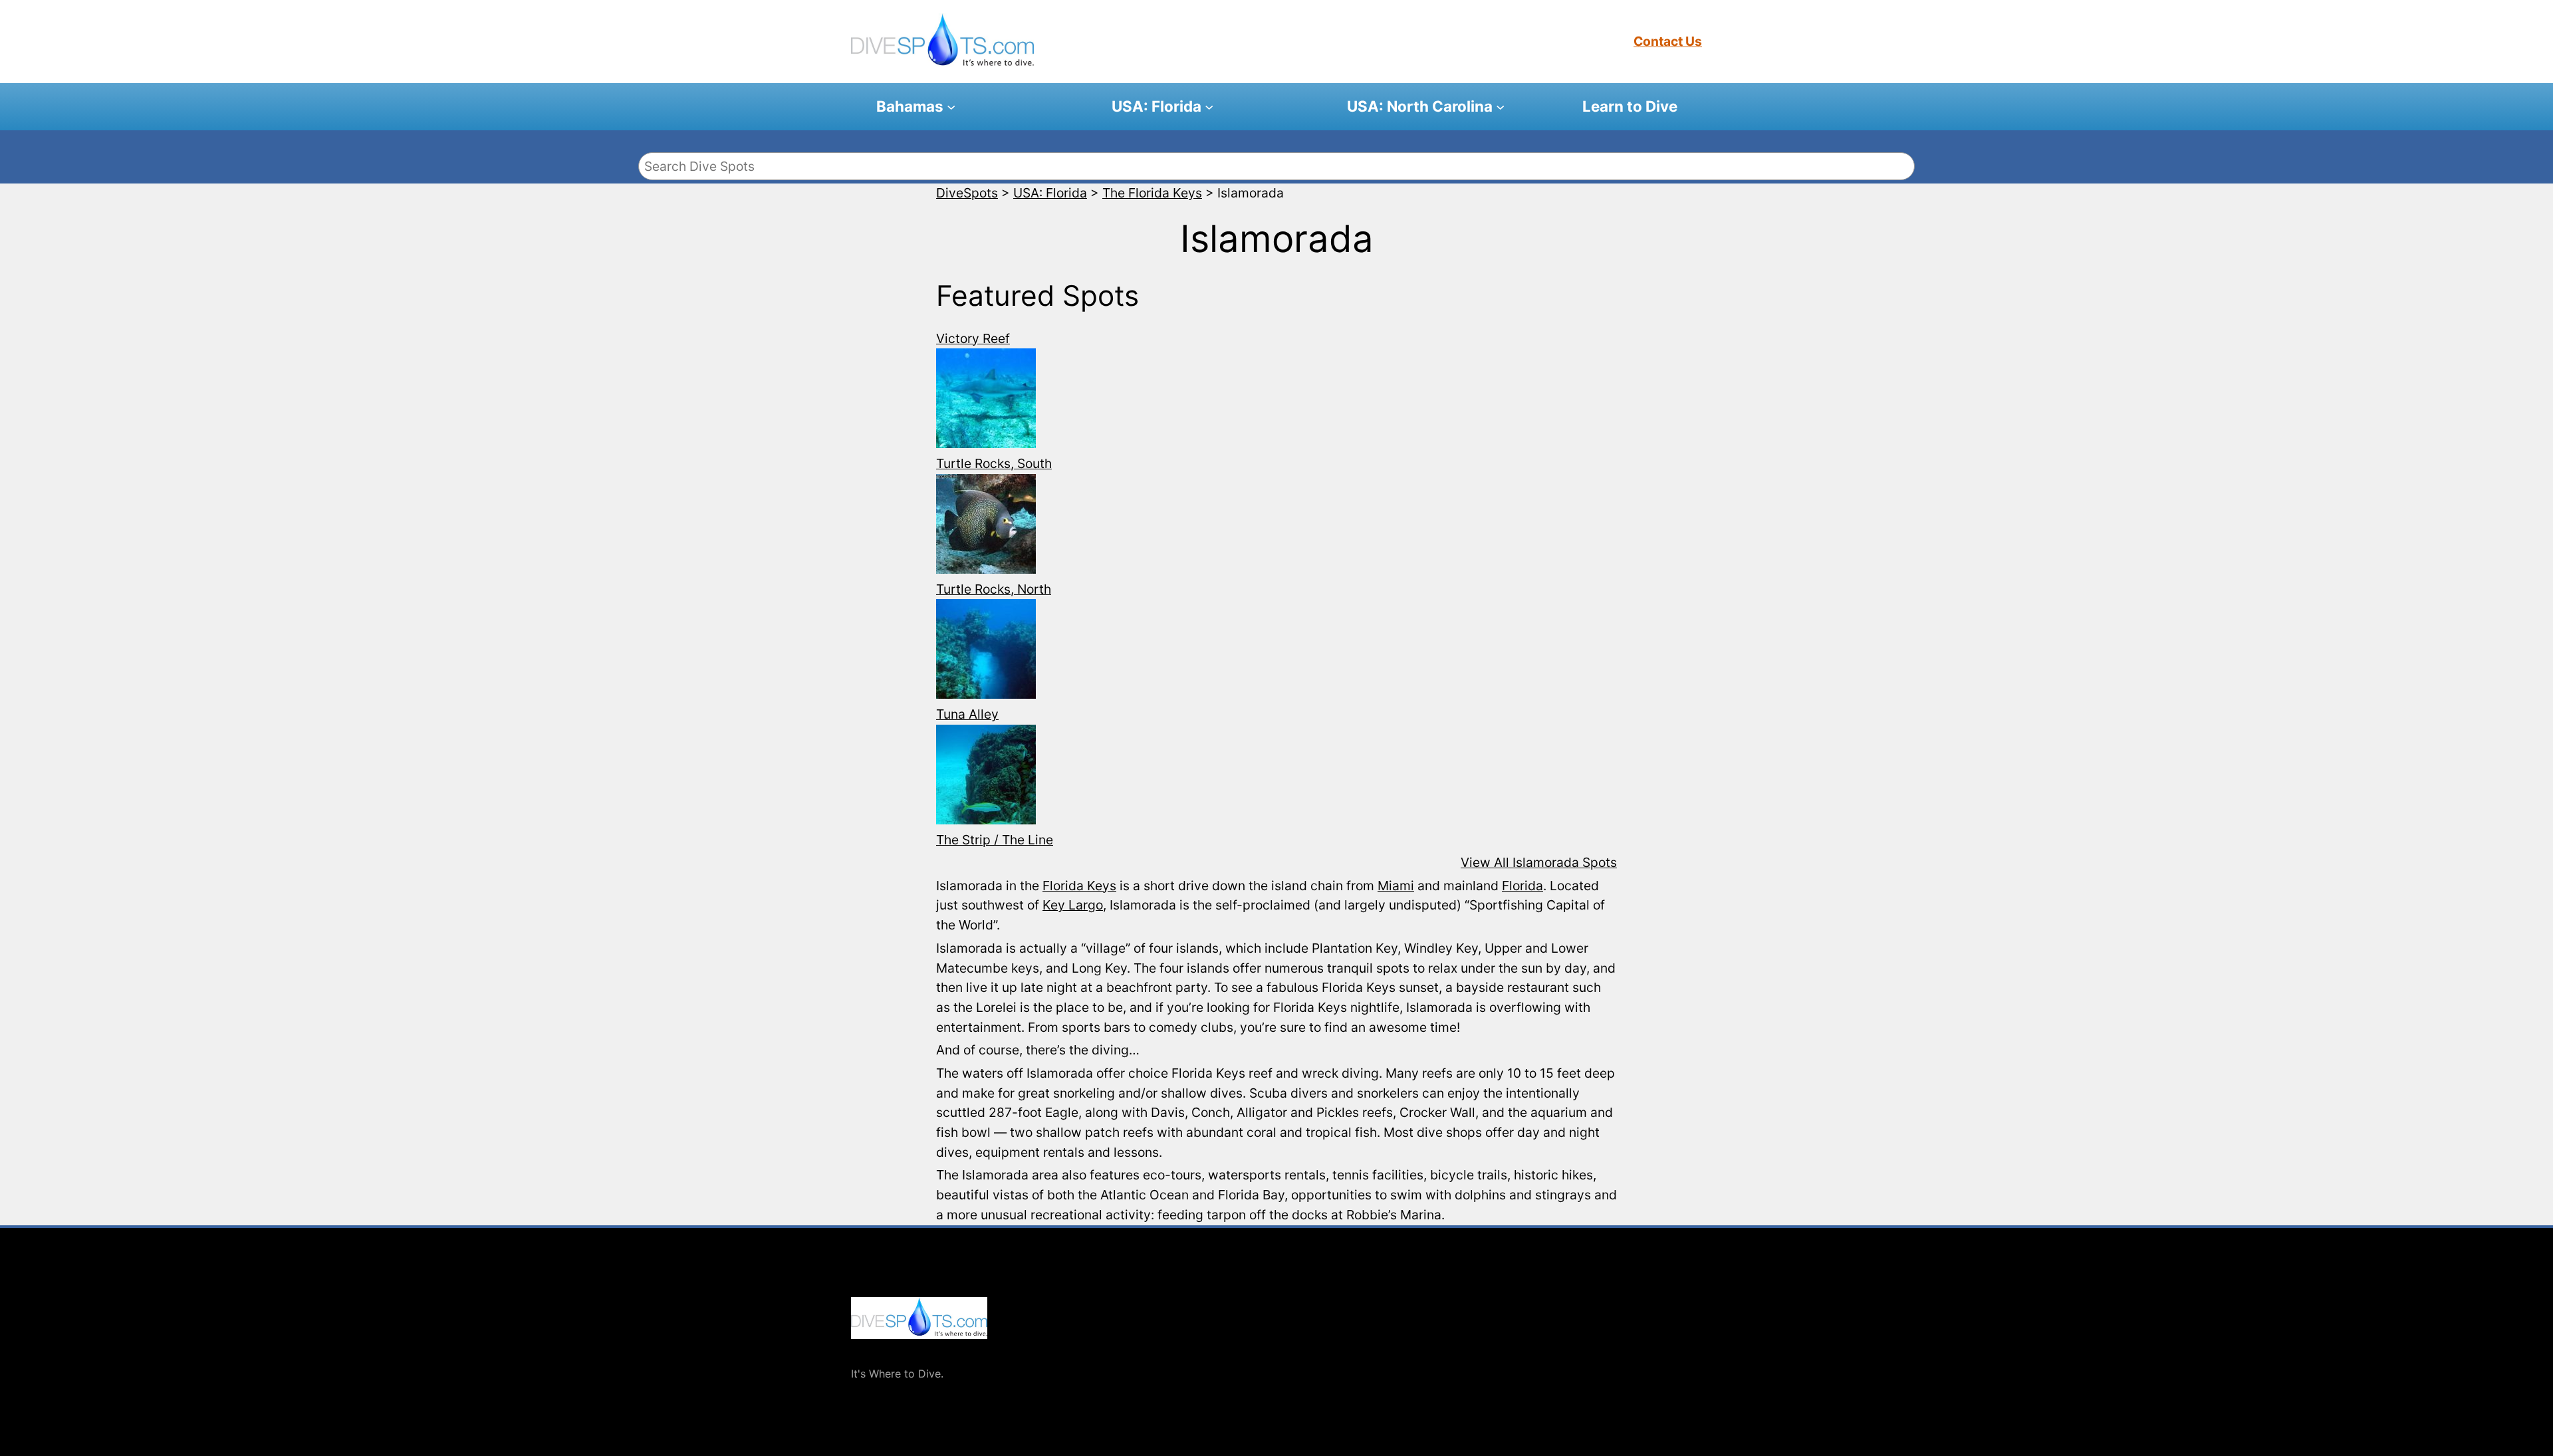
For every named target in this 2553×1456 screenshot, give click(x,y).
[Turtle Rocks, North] (986, 527)
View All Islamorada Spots (1539, 862)
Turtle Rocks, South (994, 463)
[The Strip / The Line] (986, 778)
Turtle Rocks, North (994, 589)
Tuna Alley (967, 714)
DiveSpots (878, 1352)
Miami (1396, 886)
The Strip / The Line (995, 840)
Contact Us (1668, 41)
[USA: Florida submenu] (1209, 107)
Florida (1522, 886)
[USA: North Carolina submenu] (1500, 107)
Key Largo (1073, 905)
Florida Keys (1079, 886)
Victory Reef (973, 338)
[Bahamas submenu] (951, 107)
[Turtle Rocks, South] (986, 401)
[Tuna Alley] (986, 652)
